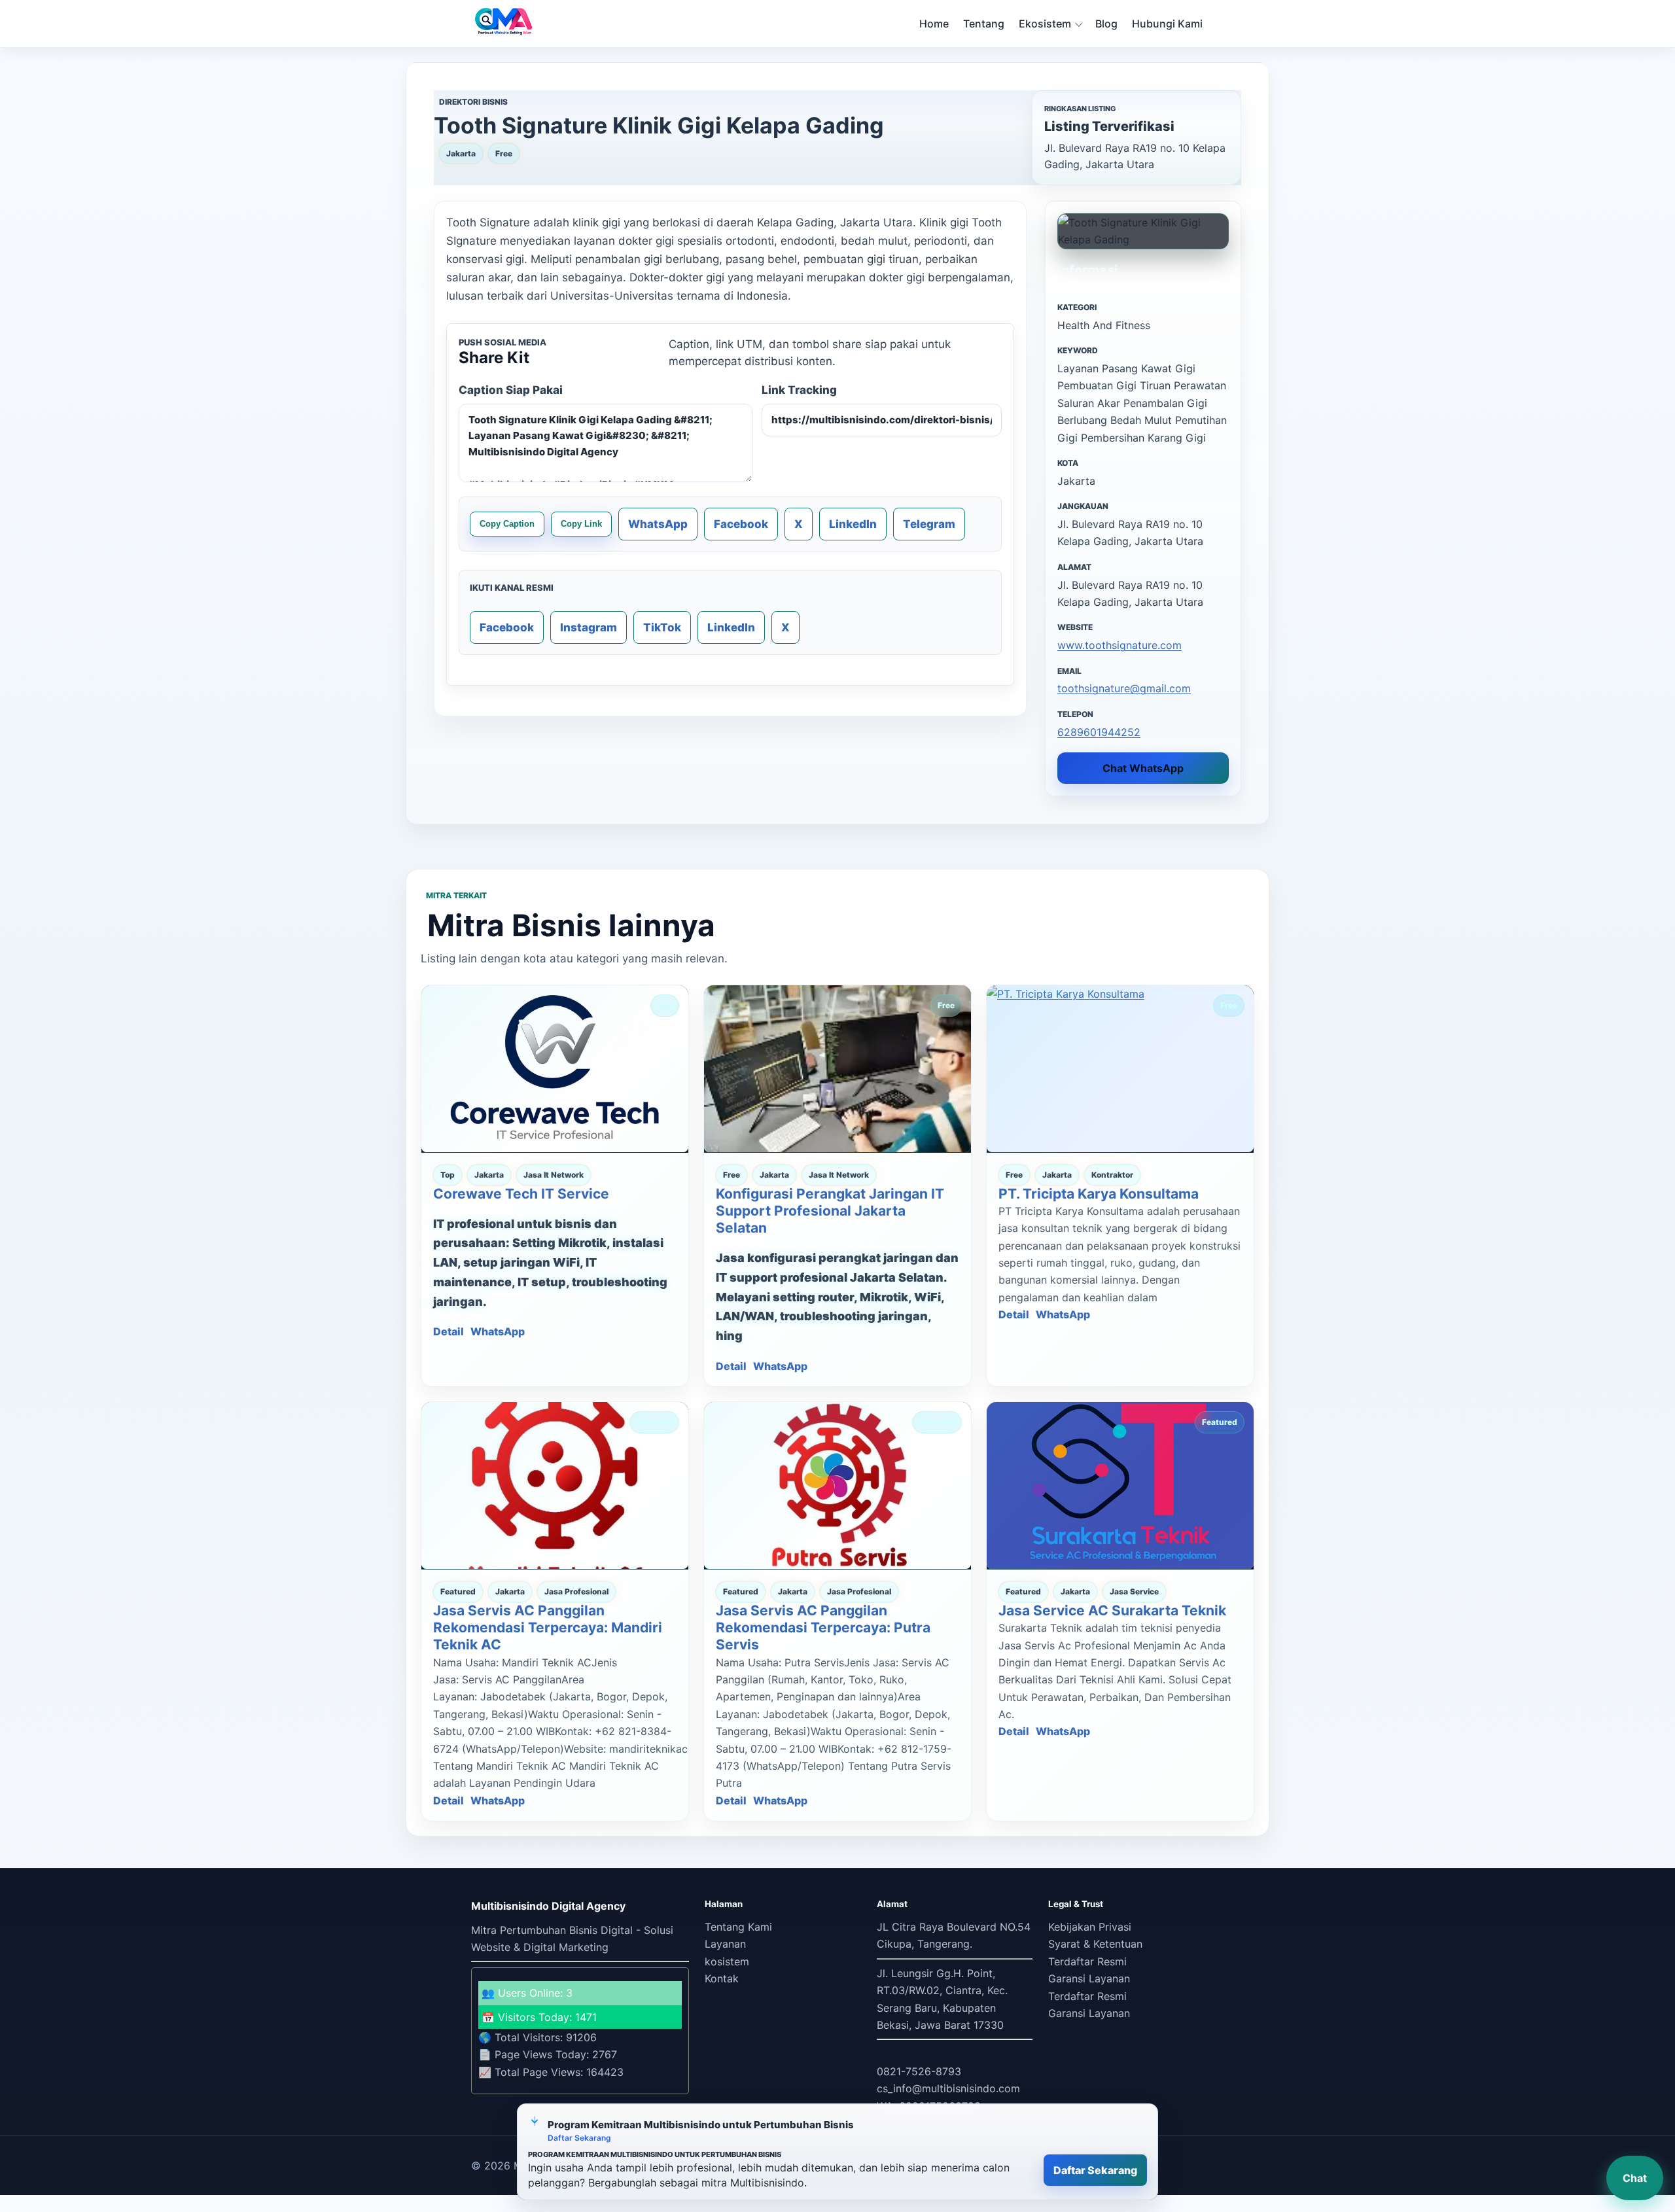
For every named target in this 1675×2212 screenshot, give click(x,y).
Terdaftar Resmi (1087, 1961)
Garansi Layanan (1089, 1978)
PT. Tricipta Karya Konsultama (1099, 1194)
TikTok (662, 627)
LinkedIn (853, 524)
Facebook (741, 524)
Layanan (725, 1944)
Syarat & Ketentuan (1095, 1944)
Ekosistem (1045, 24)
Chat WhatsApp (1143, 768)
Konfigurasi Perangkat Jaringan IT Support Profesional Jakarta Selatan (830, 1211)
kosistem (727, 1961)
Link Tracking (799, 390)
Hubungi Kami (1167, 24)
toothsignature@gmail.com (1124, 688)
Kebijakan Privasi (1090, 1927)
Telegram (929, 524)
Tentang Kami (738, 1927)
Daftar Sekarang (1095, 2170)
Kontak (722, 1978)
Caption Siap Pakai (511, 390)
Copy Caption (507, 524)
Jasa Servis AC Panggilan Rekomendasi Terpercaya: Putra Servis (823, 1628)
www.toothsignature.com (1120, 645)
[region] (837, 2152)
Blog (1106, 24)
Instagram (589, 627)
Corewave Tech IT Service (521, 1194)
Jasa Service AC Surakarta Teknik (1112, 1610)
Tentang (984, 24)
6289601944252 (1099, 732)
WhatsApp (658, 524)
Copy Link (581, 524)
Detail (449, 1331)
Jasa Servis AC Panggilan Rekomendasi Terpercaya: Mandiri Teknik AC (548, 1628)
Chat (1635, 2178)
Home (934, 24)
